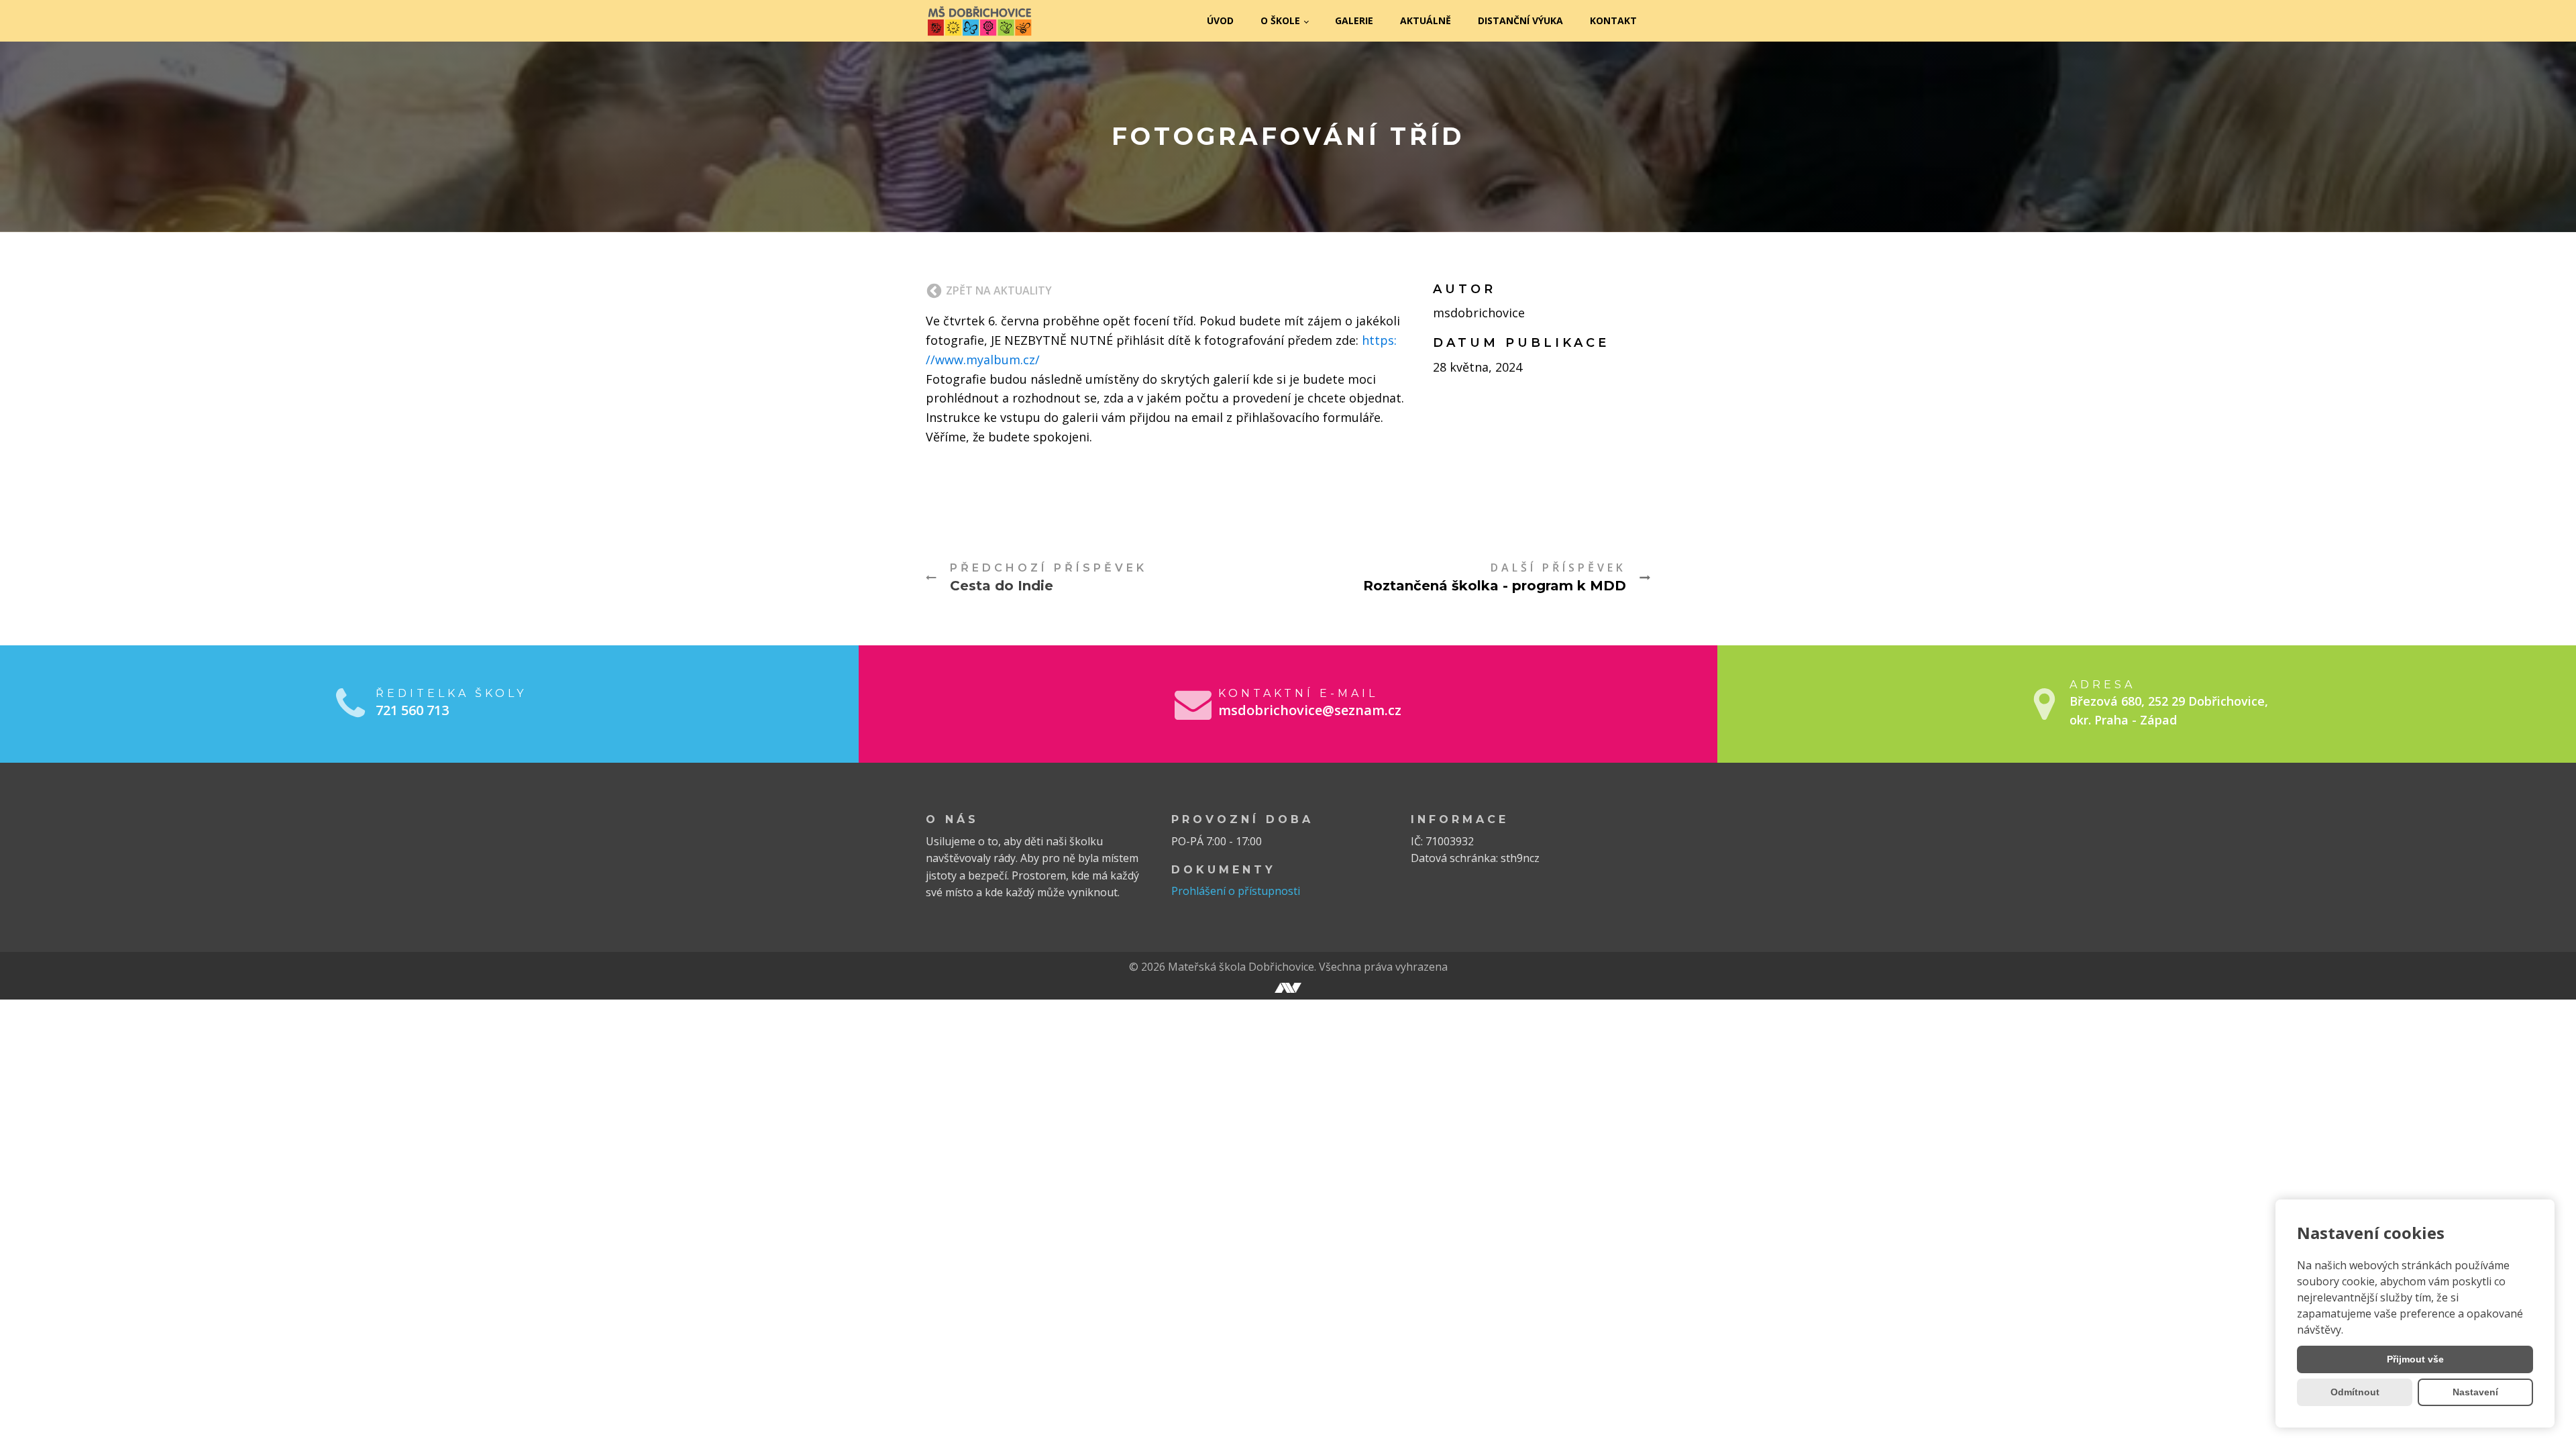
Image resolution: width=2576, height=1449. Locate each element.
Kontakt (1613, 20)
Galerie (1354, 20)
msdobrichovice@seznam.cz (1310, 710)
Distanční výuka (1520, 20)
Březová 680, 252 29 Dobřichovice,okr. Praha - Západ (2169, 711)
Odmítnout (2355, 1392)
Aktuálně (1426, 20)
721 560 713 (412, 710)
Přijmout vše (2415, 1359)
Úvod (1220, 20)
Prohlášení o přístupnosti (1236, 891)
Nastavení (2475, 1392)
